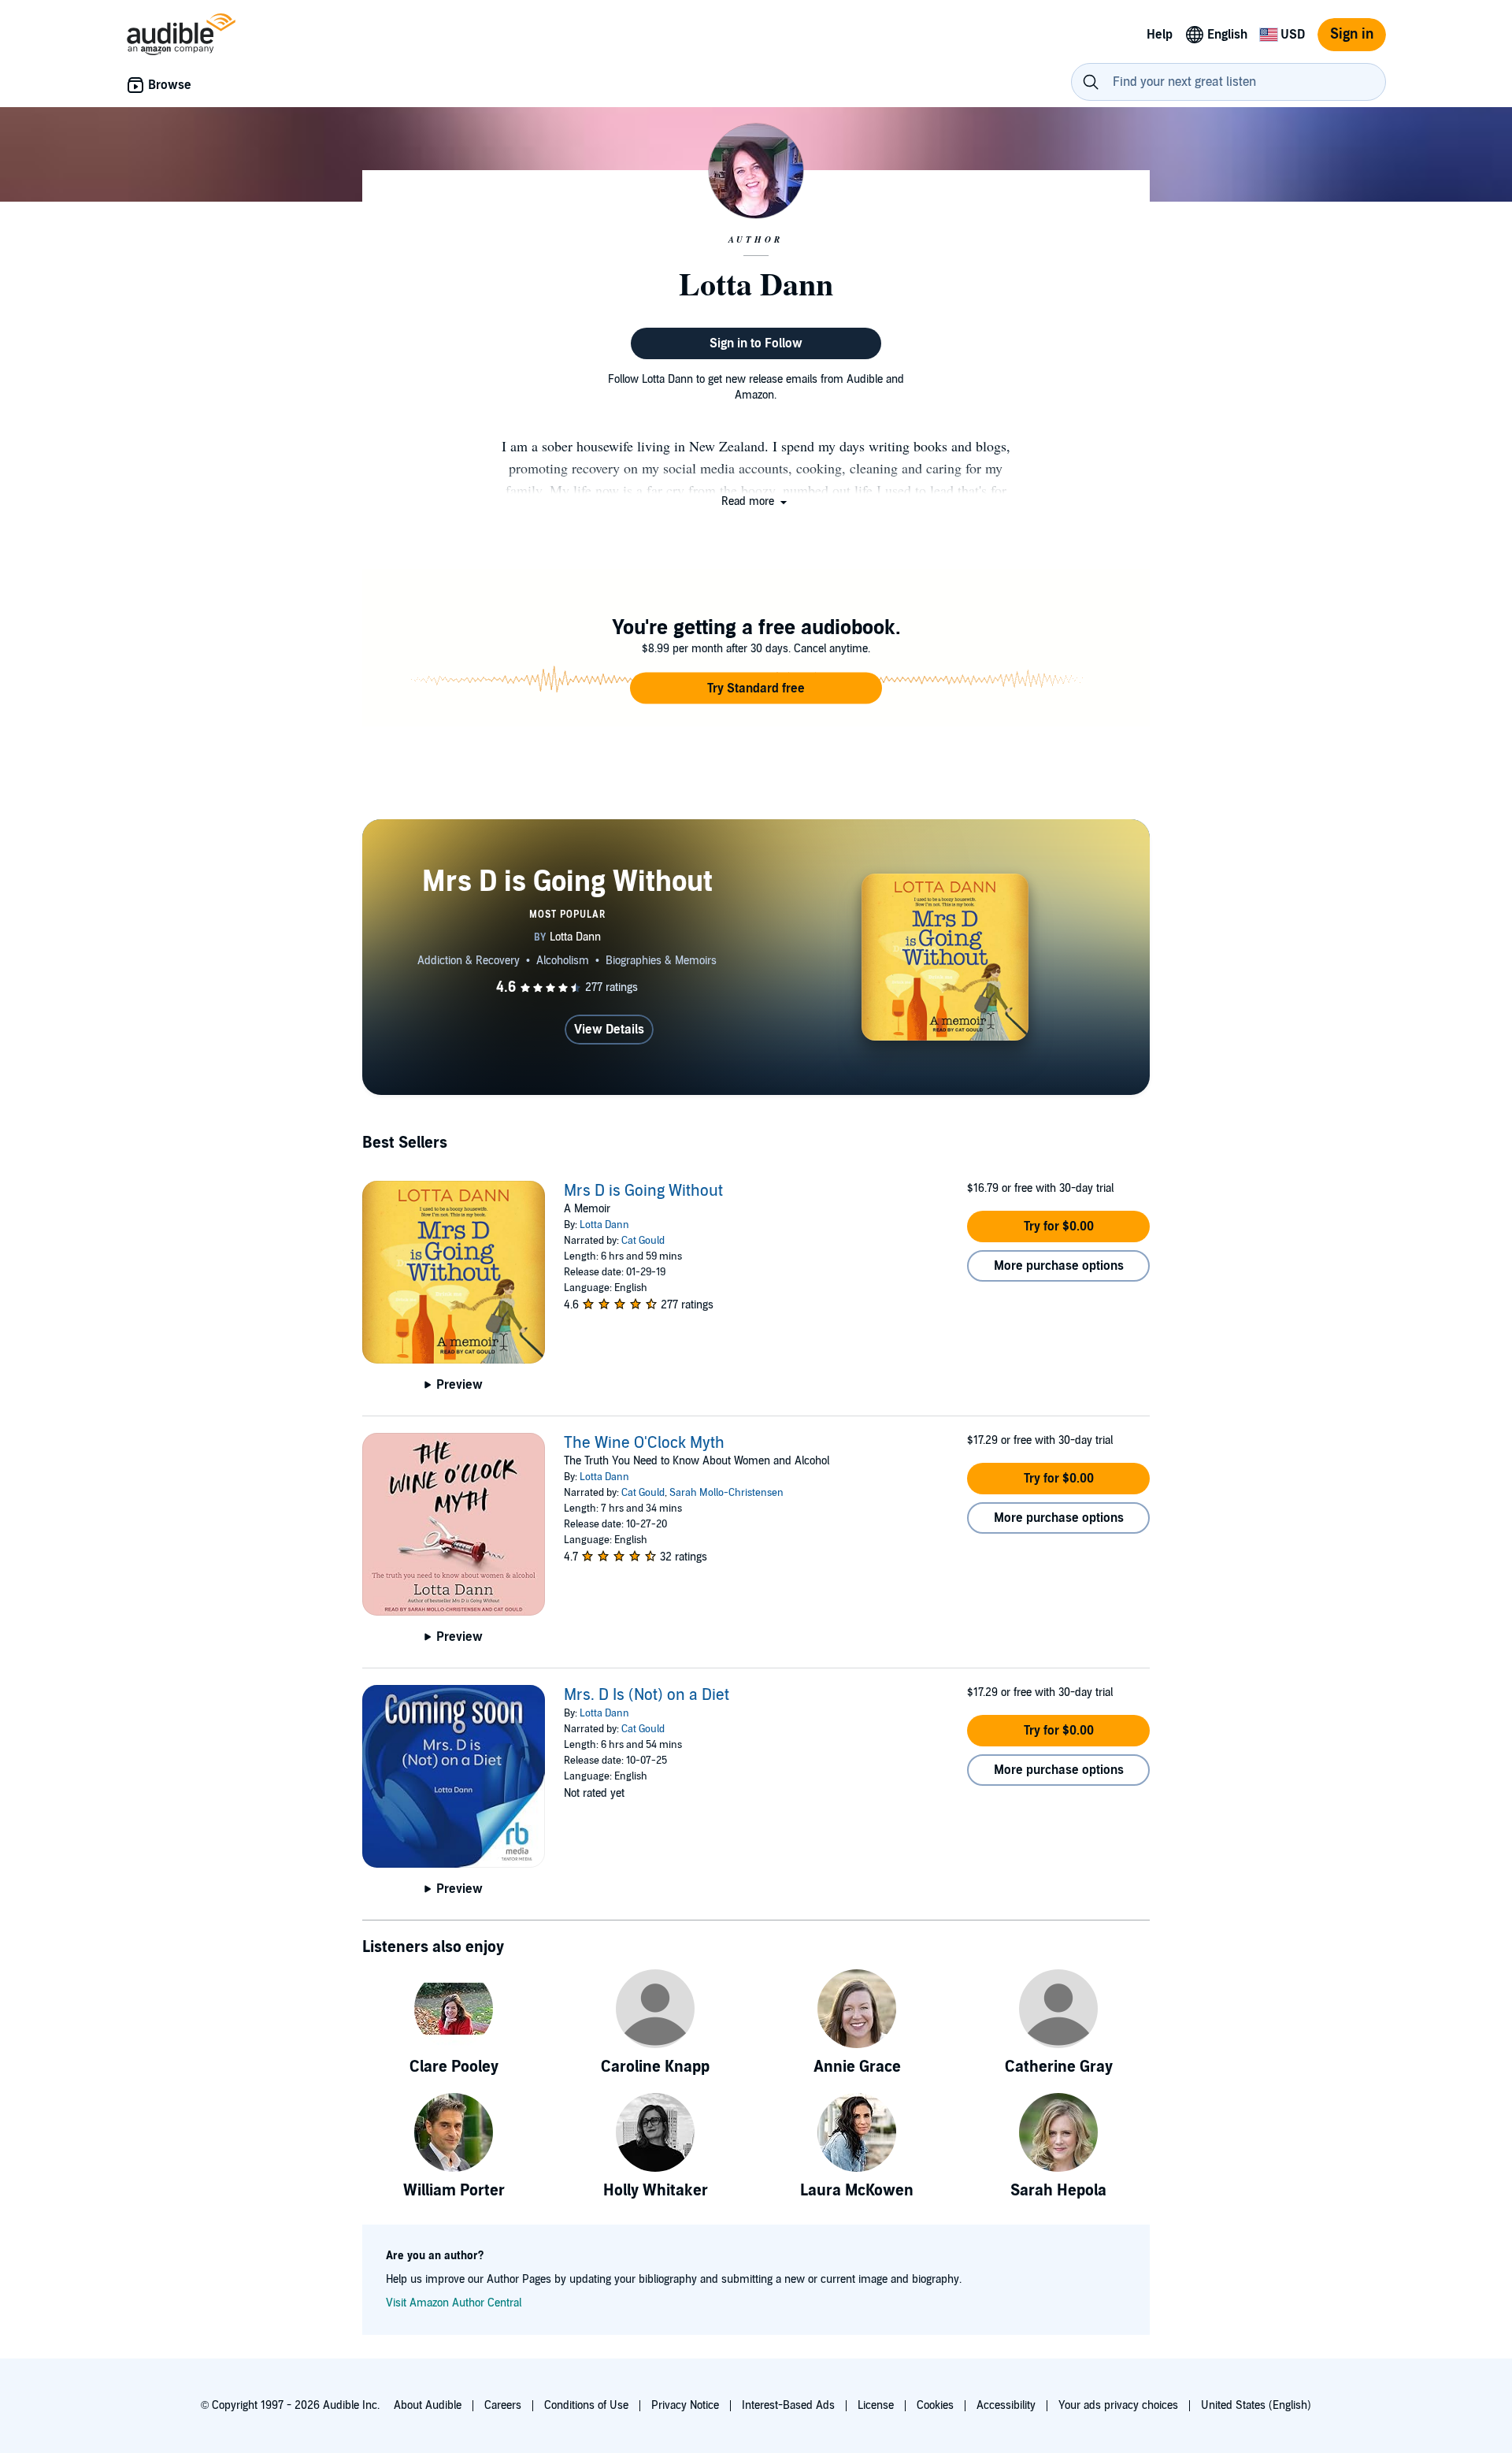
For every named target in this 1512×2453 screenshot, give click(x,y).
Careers (503, 2405)
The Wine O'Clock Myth (644, 1443)
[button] (756, 501)
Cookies (935, 2405)
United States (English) (1256, 2405)
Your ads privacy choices (1118, 2405)
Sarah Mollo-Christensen (726, 1493)
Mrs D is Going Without (643, 1191)
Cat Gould (643, 1241)
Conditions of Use (586, 2405)
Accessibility (1006, 2405)
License (876, 2405)
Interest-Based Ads (788, 2405)
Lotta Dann (604, 1225)
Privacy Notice (685, 2405)
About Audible (428, 2405)
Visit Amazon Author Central (454, 2303)
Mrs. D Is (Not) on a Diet (647, 1695)
